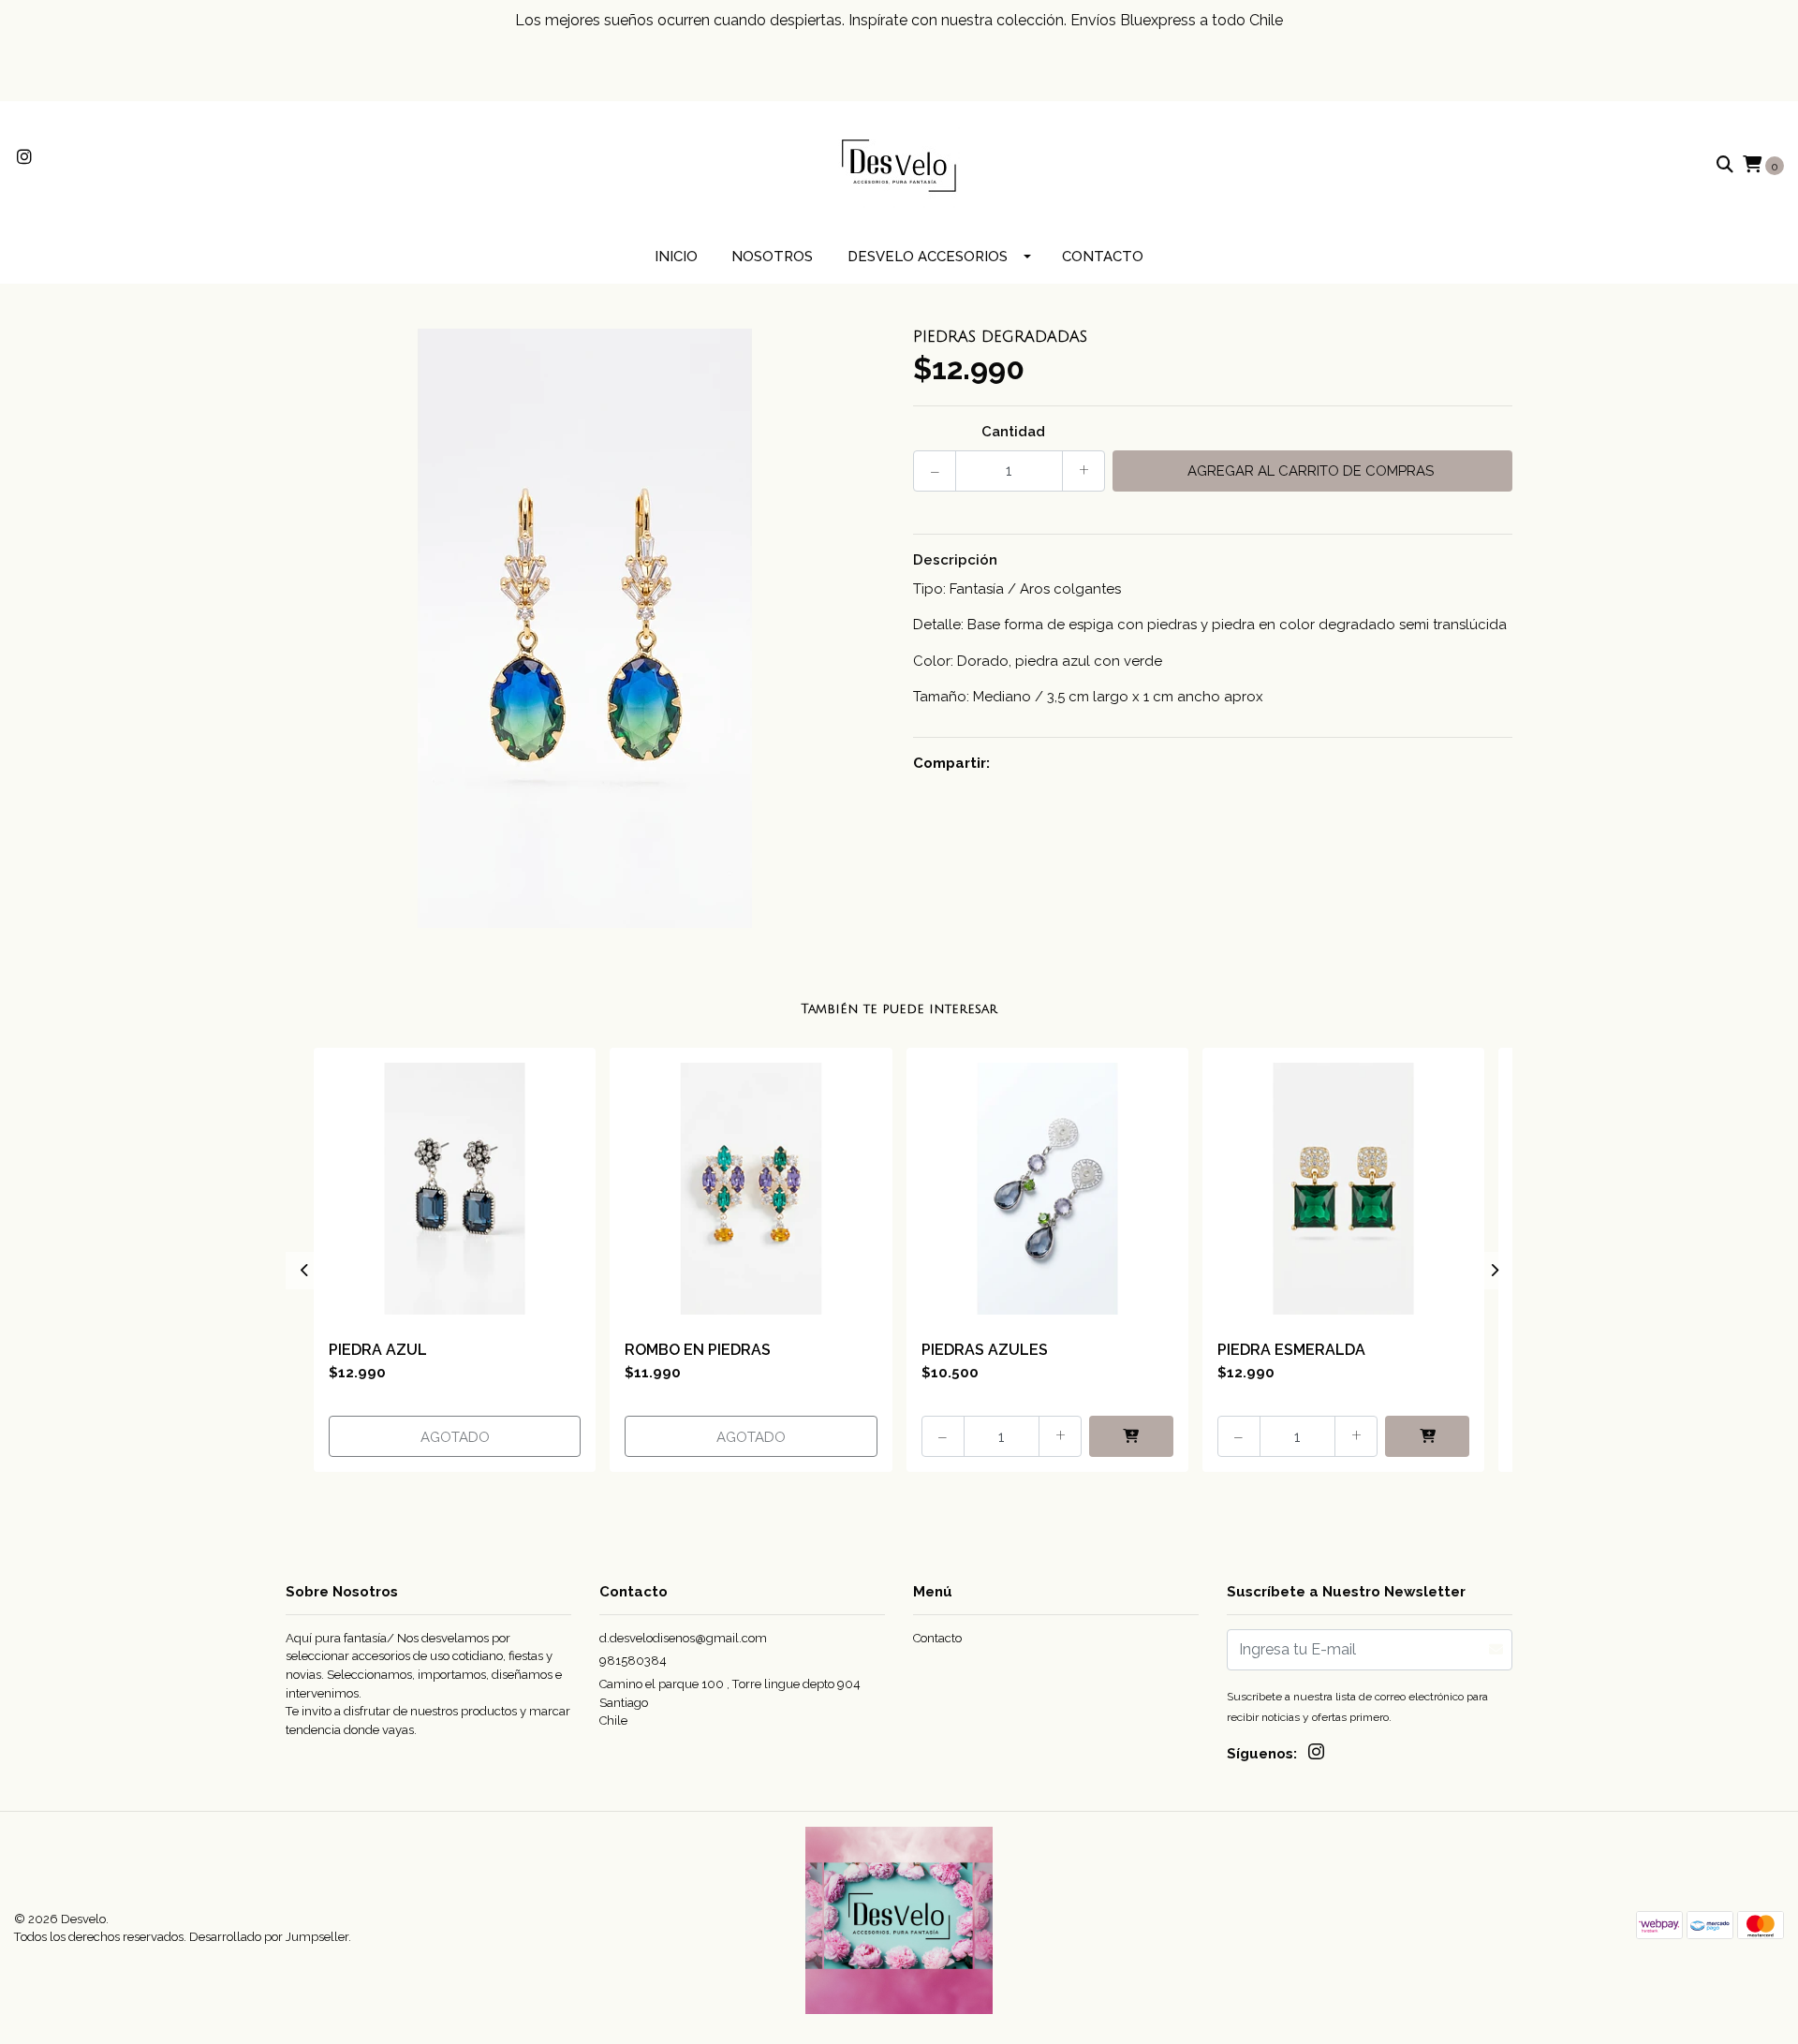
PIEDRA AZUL (378, 1350)
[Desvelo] (899, 165)
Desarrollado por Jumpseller (269, 1937)
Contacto (1103, 257)
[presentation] (304, 1271)
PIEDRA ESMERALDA (1291, 1350)
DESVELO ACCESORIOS (928, 257)
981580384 (633, 1661)
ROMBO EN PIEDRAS (698, 1350)
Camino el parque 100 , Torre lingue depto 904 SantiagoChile (730, 1702)
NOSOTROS (772, 257)
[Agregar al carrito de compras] (1131, 1436)
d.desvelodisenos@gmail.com (683, 1638)
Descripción (955, 560)
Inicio (676, 257)
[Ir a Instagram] (25, 158)
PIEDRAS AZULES (985, 1350)
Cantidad (1013, 432)
